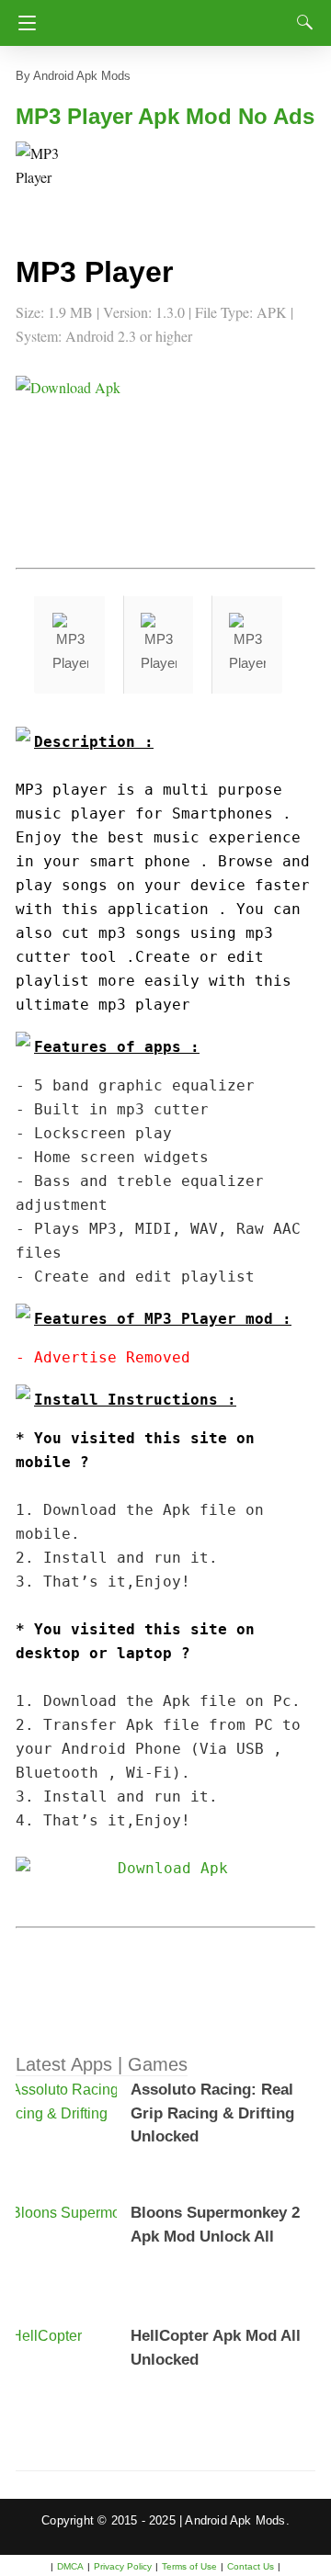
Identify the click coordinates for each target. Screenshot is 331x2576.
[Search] (301, 22)
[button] (52, 178)
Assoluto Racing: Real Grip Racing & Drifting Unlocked (212, 2113)
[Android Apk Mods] (172, 17)
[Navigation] (23, 23)
